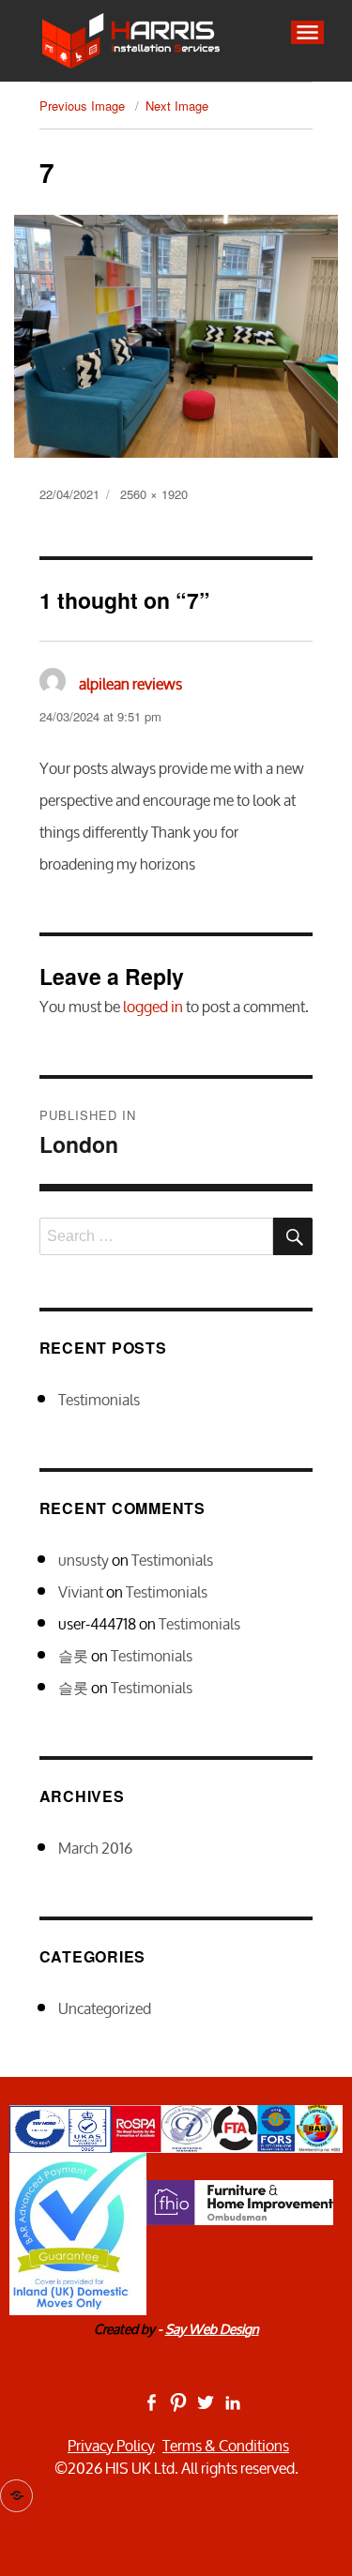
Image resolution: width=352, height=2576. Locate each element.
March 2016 (95, 1848)
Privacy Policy (111, 2446)
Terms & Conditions (226, 2446)
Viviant (81, 1592)
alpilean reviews (130, 684)
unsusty (84, 1560)
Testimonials (99, 1400)
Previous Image (82, 106)
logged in (153, 1007)
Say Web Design (212, 2329)
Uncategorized (105, 2008)
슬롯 (73, 1656)
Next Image (177, 106)
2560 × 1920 (154, 494)
